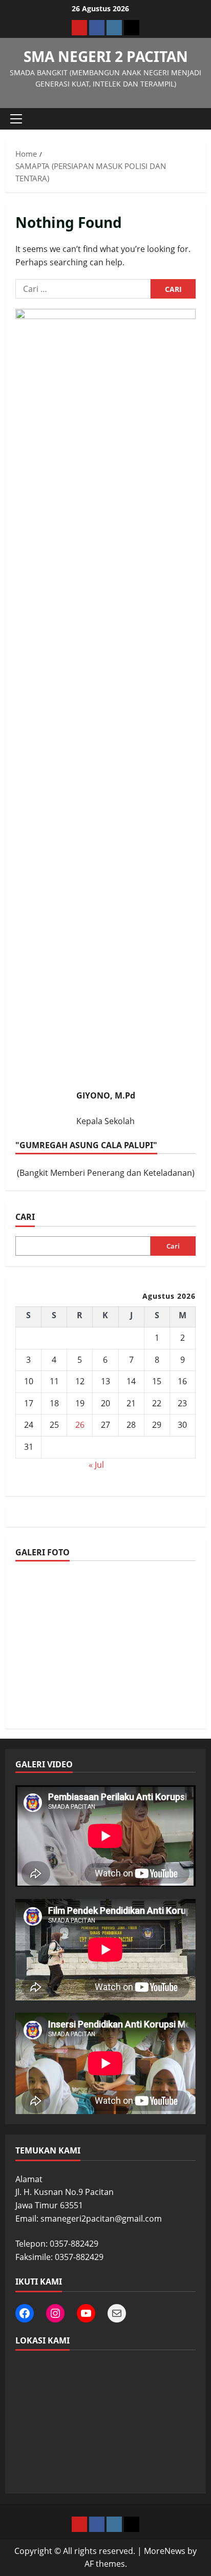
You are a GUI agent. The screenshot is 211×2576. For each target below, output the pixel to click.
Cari (25, 1217)
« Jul (96, 1465)
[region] (105, 1646)
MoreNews (165, 2551)
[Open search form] (193, 119)
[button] (16, 119)
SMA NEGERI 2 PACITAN (106, 56)
